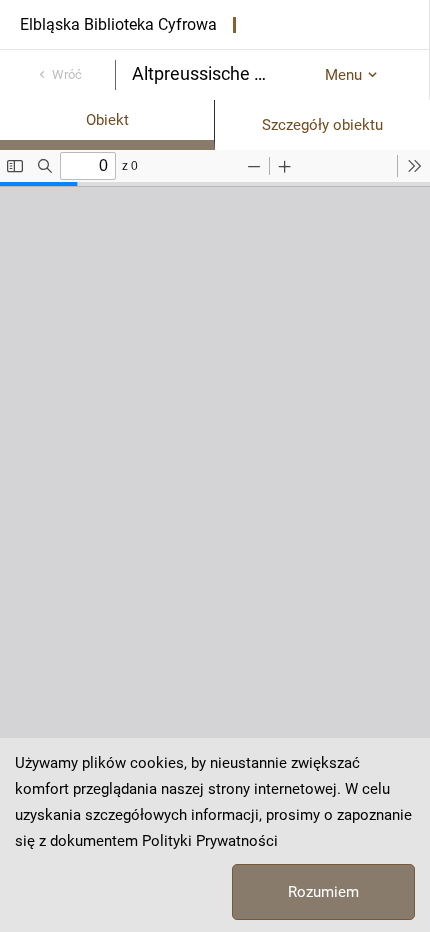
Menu (343, 75)
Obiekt (107, 120)
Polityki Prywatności (210, 841)
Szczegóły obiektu (322, 125)
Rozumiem (323, 892)
